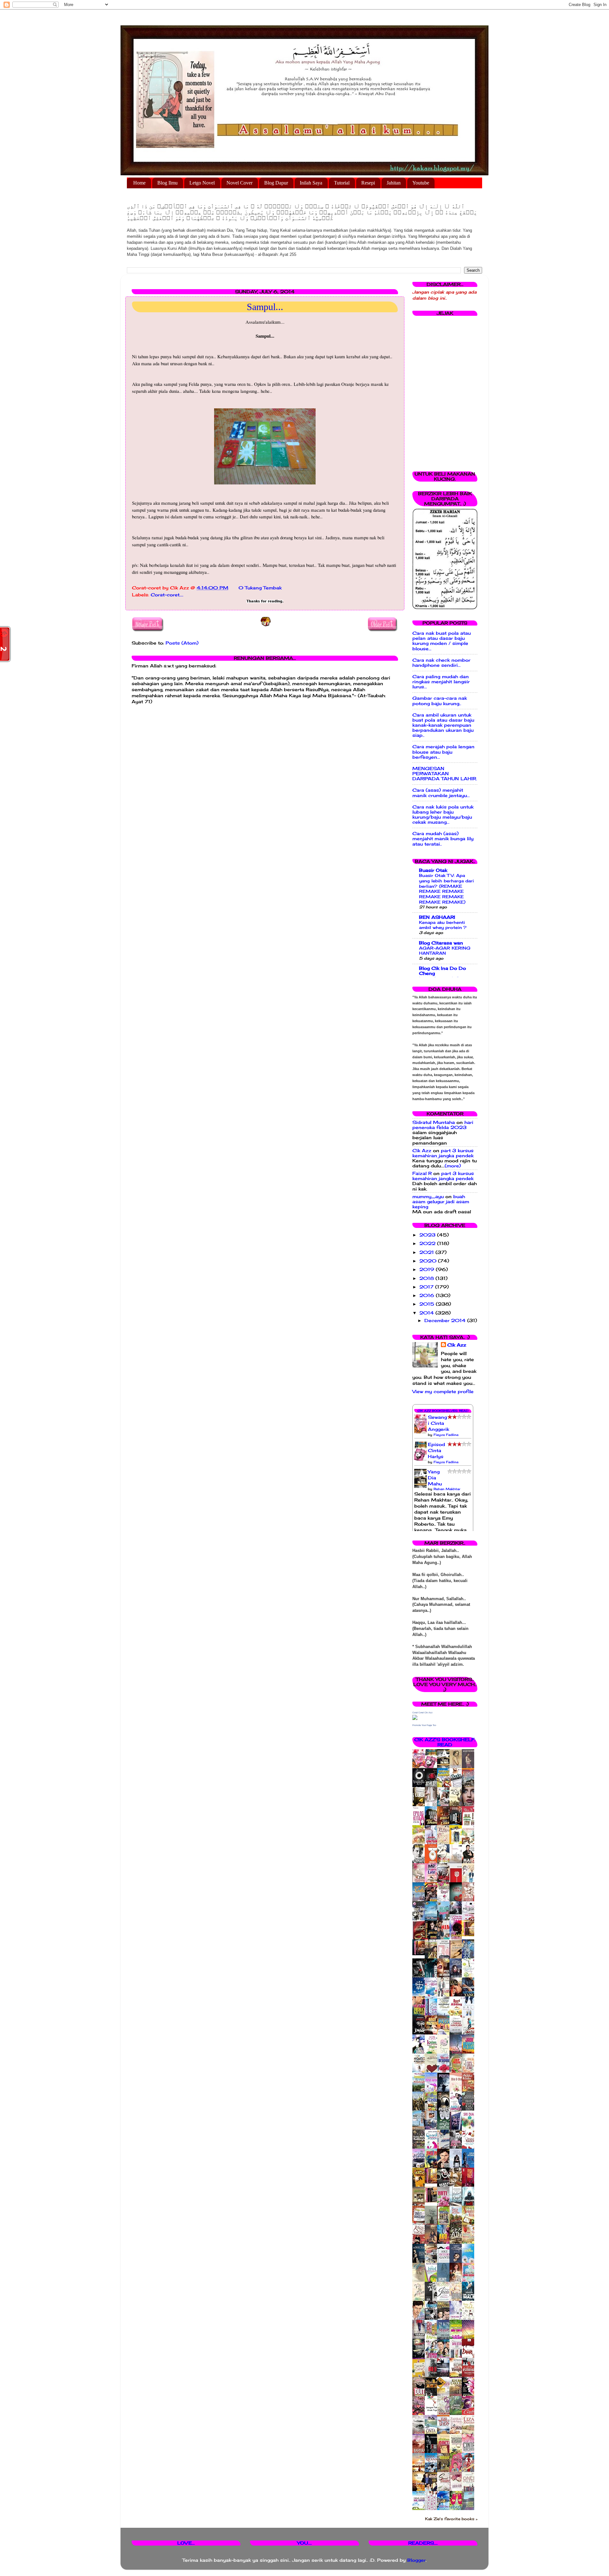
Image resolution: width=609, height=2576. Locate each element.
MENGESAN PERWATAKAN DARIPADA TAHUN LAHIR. (445, 774)
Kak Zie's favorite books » (451, 2519)
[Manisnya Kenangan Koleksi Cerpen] (470, 1935)
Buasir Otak (433, 870)
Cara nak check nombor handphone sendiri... (441, 663)
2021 (427, 1252)
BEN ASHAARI (437, 917)
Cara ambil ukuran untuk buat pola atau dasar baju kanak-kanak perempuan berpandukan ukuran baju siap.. (443, 725)
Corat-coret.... (167, 595)
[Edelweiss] (420, 1954)
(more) (453, 1166)
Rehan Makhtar (447, 1489)
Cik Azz (422, 1151)
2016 (428, 1295)
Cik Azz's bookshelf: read (445, 1742)
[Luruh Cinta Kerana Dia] (433, 2182)
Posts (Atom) (182, 643)
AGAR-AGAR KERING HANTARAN (445, 951)
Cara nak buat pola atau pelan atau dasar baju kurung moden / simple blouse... (442, 641)
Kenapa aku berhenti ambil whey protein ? (443, 925)
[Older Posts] (383, 625)
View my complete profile (443, 1392)
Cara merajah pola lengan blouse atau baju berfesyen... (443, 752)
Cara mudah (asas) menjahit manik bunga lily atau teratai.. (443, 839)
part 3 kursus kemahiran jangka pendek (443, 1153)
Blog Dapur (276, 183)
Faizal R (422, 1173)
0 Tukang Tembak (260, 588)
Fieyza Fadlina (446, 1435)
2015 (428, 1304)
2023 (428, 1235)
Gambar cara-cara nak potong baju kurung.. (440, 701)
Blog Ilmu (167, 183)
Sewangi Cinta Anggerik (439, 1423)
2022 (428, 1243)
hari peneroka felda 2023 (443, 1125)
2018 (427, 1278)
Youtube (421, 183)
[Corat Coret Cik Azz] (415, 1718)
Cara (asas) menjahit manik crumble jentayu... (441, 793)
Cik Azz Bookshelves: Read (443, 1411)
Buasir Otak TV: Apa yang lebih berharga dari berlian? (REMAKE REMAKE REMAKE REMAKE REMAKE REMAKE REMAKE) (446, 889)
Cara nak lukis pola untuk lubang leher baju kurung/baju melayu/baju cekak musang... (443, 815)
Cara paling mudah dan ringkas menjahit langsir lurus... (441, 682)
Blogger (416, 2560)
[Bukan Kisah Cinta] (433, 2201)
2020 (429, 1261)
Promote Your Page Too (424, 1725)
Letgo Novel (202, 183)
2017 (427, 1287)
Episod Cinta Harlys (436, 1450)
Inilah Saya (311, 183)
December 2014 (446, 1320)
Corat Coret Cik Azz (422, 1713)
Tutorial (342, 183)
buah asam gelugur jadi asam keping (441, 1202)
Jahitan (394, 183)
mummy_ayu (428, 1197)
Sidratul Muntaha (434, 1122)
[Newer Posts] (148, 625)
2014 (427, 1313)
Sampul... (265, 307)
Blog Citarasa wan (441, 943)
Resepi (368, 183)
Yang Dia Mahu (435, 1478)
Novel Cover (239, 183)
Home (139, 183)
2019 (428, 1269)
